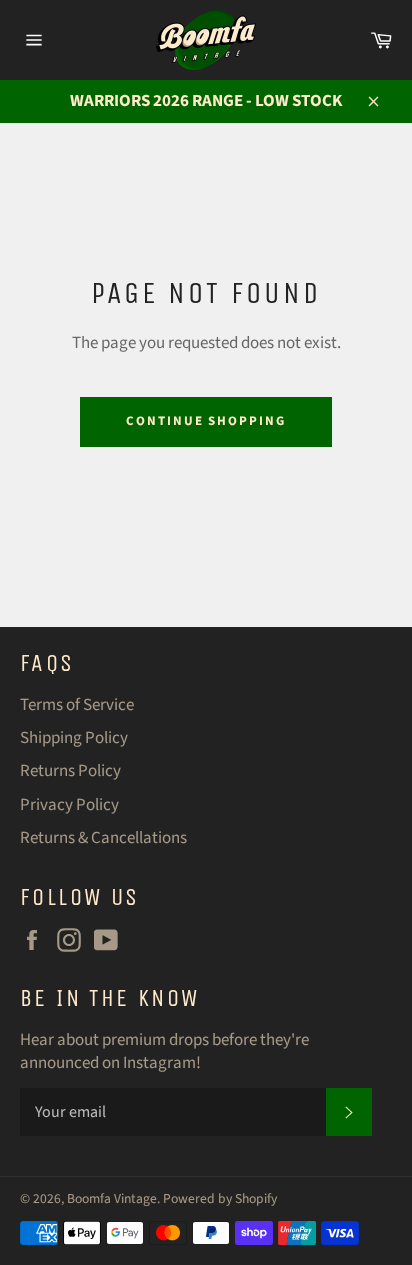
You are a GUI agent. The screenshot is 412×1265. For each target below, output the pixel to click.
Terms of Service (77, 705)
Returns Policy (70, 771)
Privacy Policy (69, 805)
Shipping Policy (74, 738)
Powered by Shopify (220, 1198)
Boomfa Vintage (112, 1198)
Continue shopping (206, 421)
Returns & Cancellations (103, 838)
